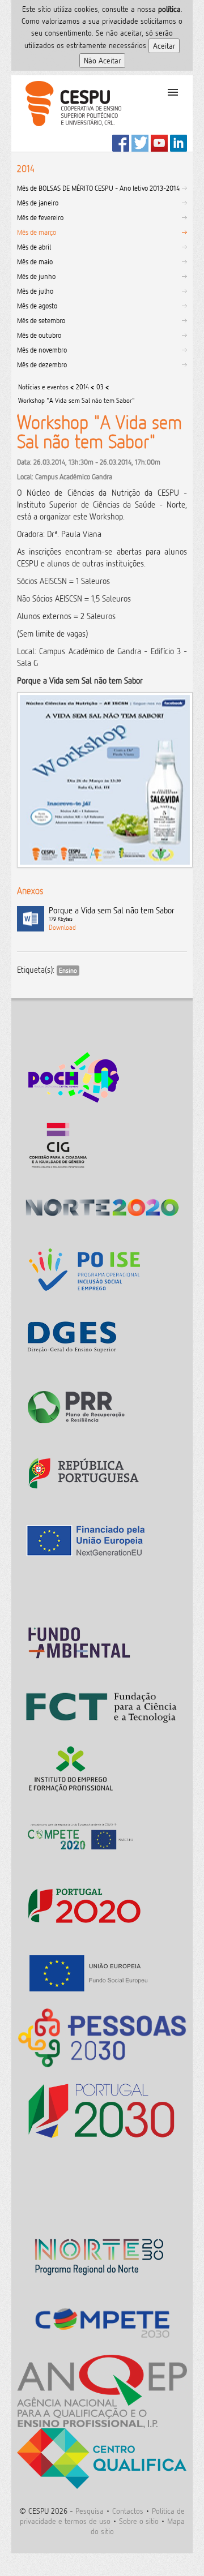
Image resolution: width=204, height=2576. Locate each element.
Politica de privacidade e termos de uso (103, 2516)
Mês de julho (35, 291)
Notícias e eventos (43, 387)
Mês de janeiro (38, 203)
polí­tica (169, 9)
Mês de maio (35, 261)
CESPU (69, 113)
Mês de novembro (42, 350)
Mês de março (37, 232)
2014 (82, 387)
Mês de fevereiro (40, 217)
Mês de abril (34, 247)
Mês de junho (36, 276)
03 (100, 387)
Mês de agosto (37, 306)
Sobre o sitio (139, 2521)
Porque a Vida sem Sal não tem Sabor (112, 914)
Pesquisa (90, 2511)
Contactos (128, 2511)
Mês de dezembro (42, 364)
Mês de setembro (41, 320)
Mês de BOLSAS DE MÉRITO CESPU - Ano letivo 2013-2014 (98, 188)
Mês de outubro (39, 335)
